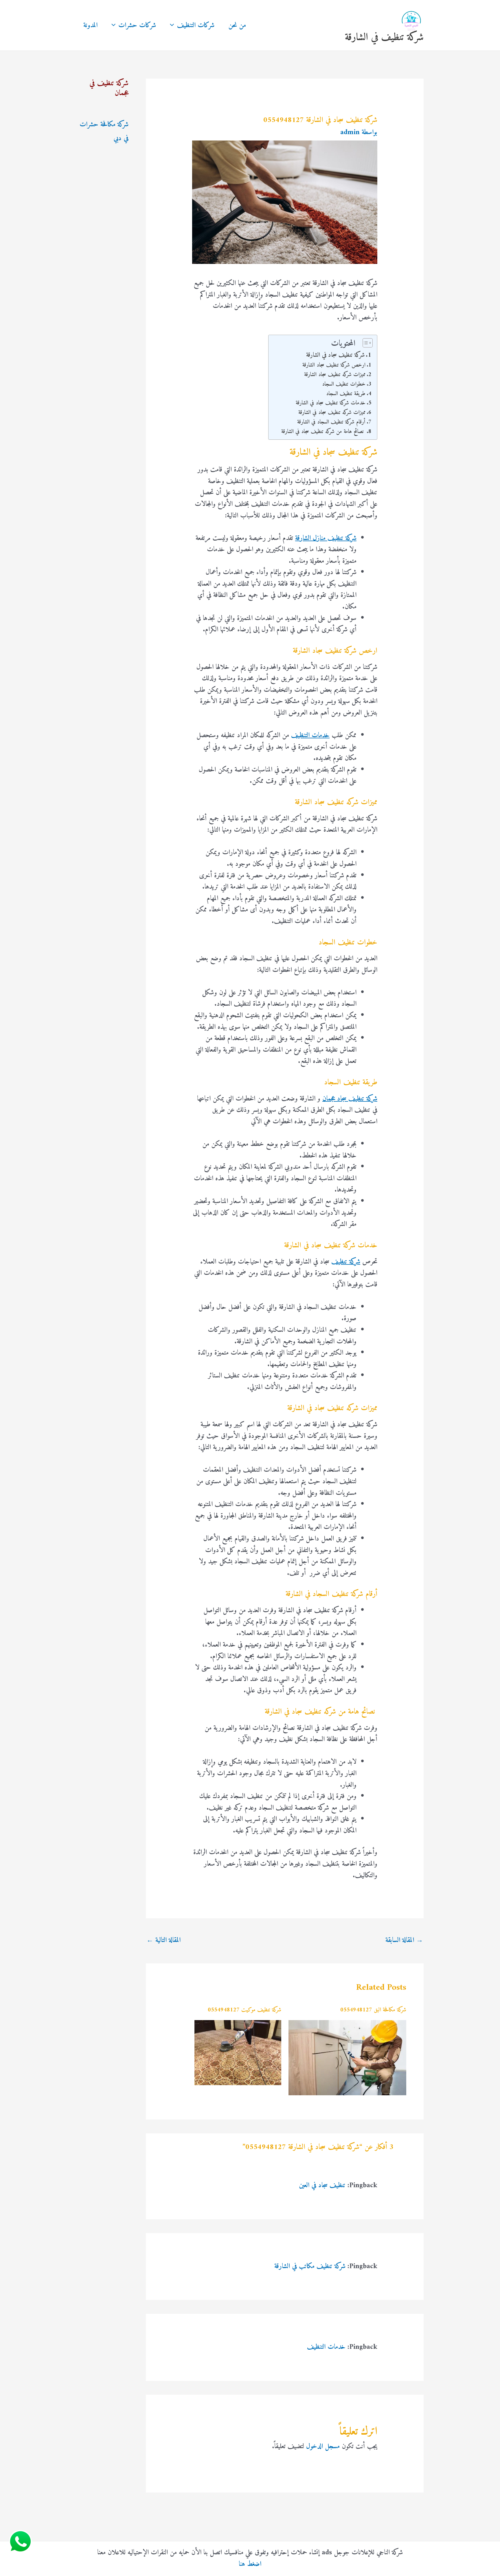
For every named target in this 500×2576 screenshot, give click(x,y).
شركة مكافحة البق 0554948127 (373, 2010)
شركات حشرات (137, 25)
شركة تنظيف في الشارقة (384, 37)
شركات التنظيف (196, 25)
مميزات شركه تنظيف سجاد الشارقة (335, 375)
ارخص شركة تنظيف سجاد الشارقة (334, 365)
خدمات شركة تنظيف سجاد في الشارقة (331, 403)
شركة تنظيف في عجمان (109, 88)
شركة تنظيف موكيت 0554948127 (245, 2010)
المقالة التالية (163, 1940)
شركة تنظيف (346, 1262)
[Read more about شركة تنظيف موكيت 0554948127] (238, 2052)
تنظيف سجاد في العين (322, 2185)
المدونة (90, 25)
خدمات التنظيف (310, 735)
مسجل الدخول (323, 2446)
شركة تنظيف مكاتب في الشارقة (310, 2266)
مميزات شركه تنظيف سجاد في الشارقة (332, 413)
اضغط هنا (250, 2564)
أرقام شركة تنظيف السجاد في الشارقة (331, 422)
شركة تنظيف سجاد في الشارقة (335, 355)
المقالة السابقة (404, 1940)
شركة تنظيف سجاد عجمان (350, 1099)
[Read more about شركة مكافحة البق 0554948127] (348, 2058)
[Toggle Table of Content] (365, 343)
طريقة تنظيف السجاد (346, 394)
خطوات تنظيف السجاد (344, 384)
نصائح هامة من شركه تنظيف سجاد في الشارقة (323, 432)
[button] (173, 25)
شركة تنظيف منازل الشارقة (326, 538)
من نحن (237, 25)
